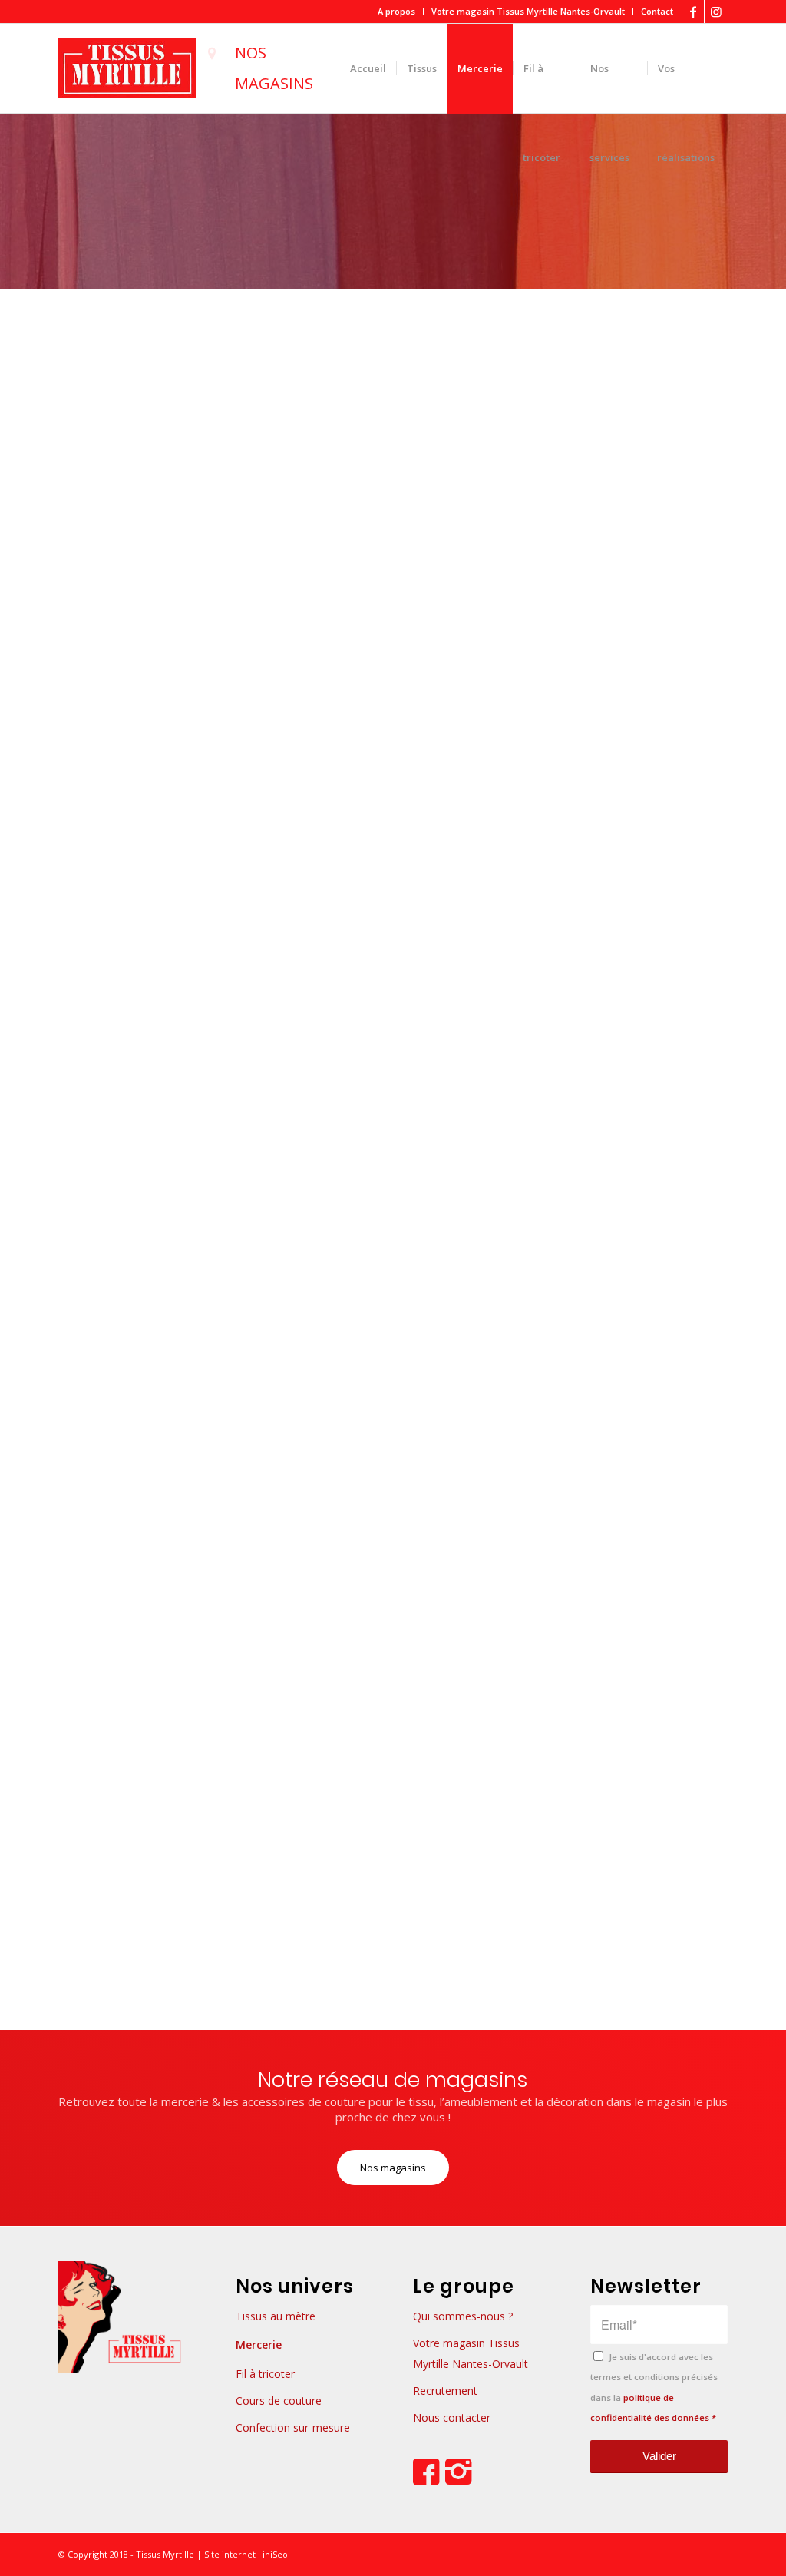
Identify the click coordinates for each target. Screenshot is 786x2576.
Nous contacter (452, 2417)
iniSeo (274, 2554)
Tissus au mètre (276, 2316)
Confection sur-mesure (293, 2427)
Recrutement (445, 2391)
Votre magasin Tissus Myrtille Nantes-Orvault (528, 11)
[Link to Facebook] (693, 12)
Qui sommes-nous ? (463, 2316)
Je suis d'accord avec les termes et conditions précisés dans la (654, 2387)
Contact (657, 11)
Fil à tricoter (265, 2374)
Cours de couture (279, 2401)
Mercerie (259, 2345)
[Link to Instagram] (716, 12)
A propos (396, 11)
